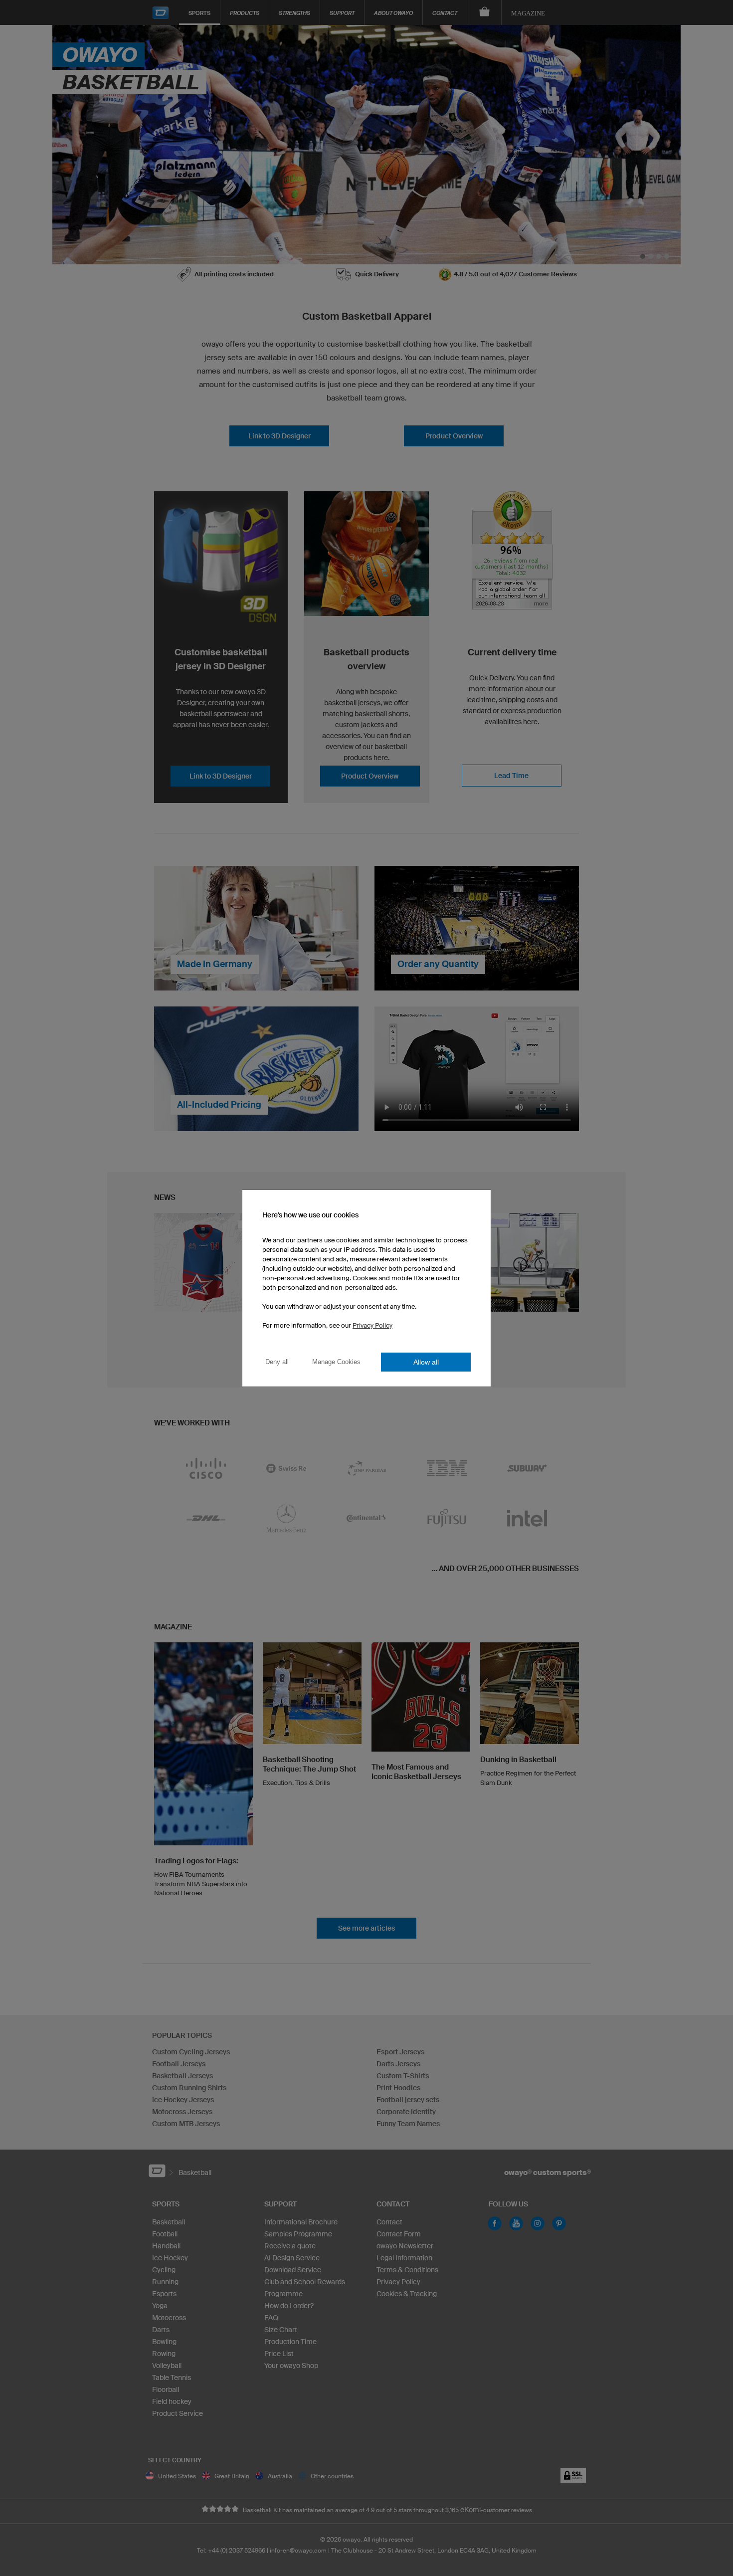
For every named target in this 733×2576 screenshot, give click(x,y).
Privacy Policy (372, 1325)
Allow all (426, 1362)
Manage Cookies (336, 1362)
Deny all (277, 1362)
